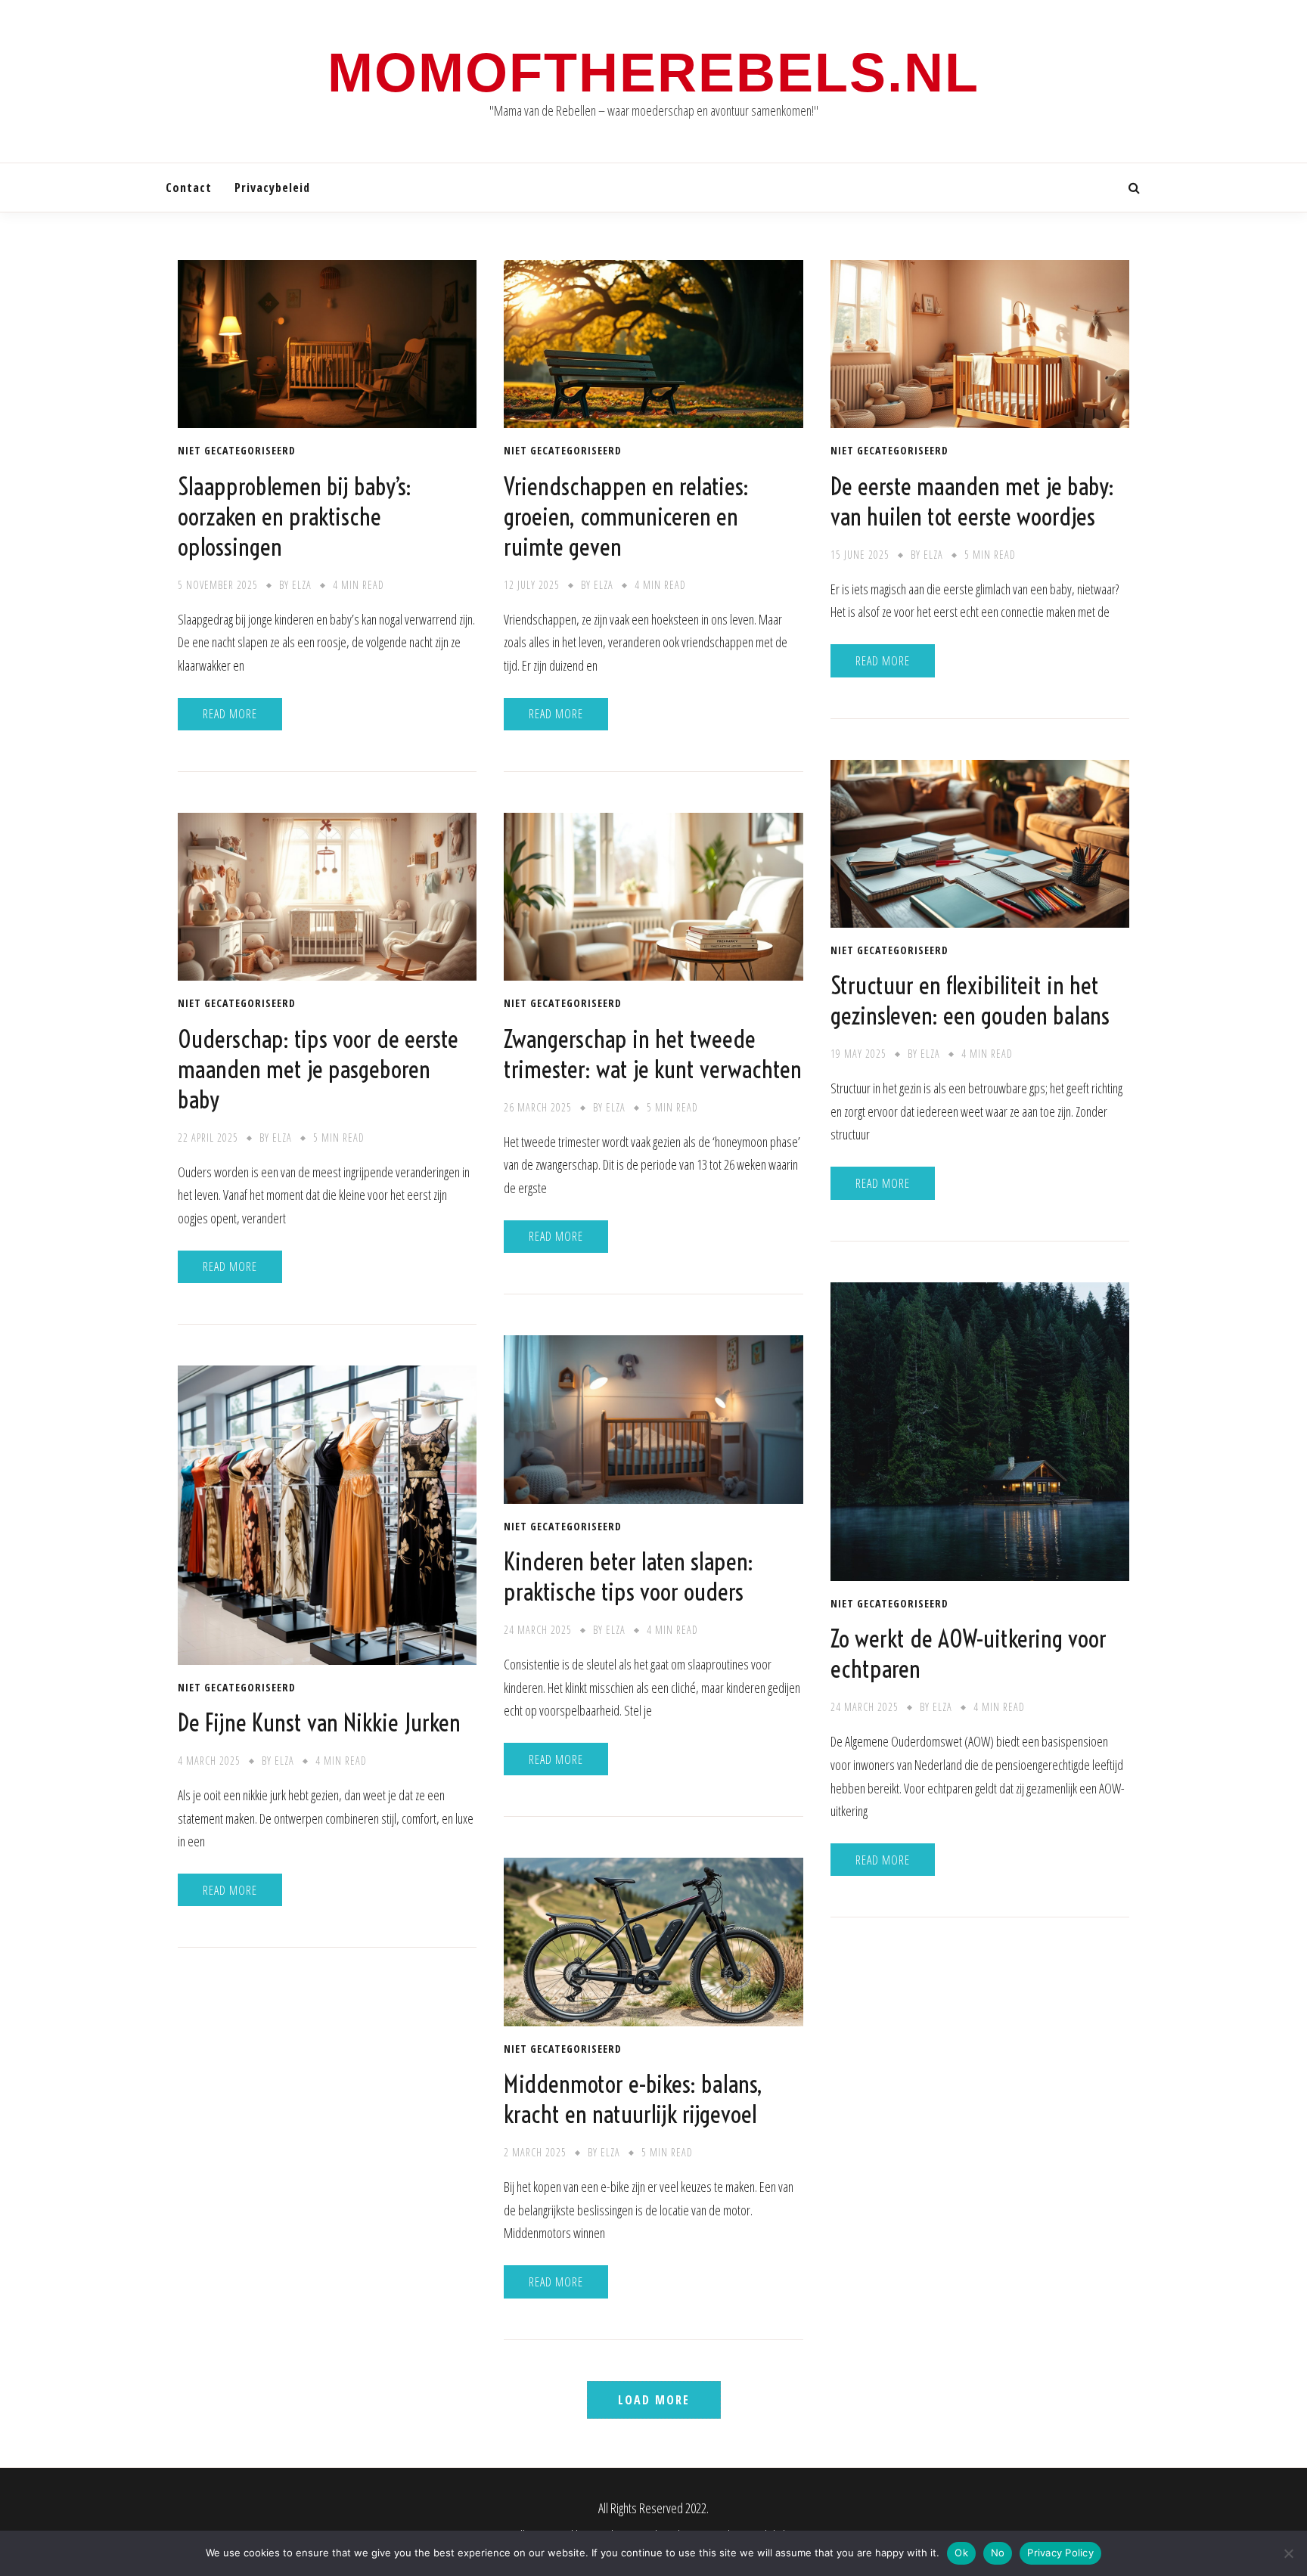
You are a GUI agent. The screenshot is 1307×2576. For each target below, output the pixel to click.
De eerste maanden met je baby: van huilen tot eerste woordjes (972, 501)
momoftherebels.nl (653, 73)
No (998, 2553)
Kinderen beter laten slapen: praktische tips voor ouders (629, 1576)
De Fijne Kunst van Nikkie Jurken (319, 1722)
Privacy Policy (1060, 2553)
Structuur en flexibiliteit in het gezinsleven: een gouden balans (970, 1000)
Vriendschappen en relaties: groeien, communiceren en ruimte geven (626, 516)
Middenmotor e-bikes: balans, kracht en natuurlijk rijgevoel (633, 2099)
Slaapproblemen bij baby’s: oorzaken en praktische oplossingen (295, 516)
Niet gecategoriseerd (237, 451)
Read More (230, 714)
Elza (302, 585)
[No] (1288, 2553)
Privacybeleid (272, 188)
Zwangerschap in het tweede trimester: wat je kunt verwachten (653, 1054)
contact (189, 188)
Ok (961, 2553)
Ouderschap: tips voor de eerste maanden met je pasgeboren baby (318, 1069)
